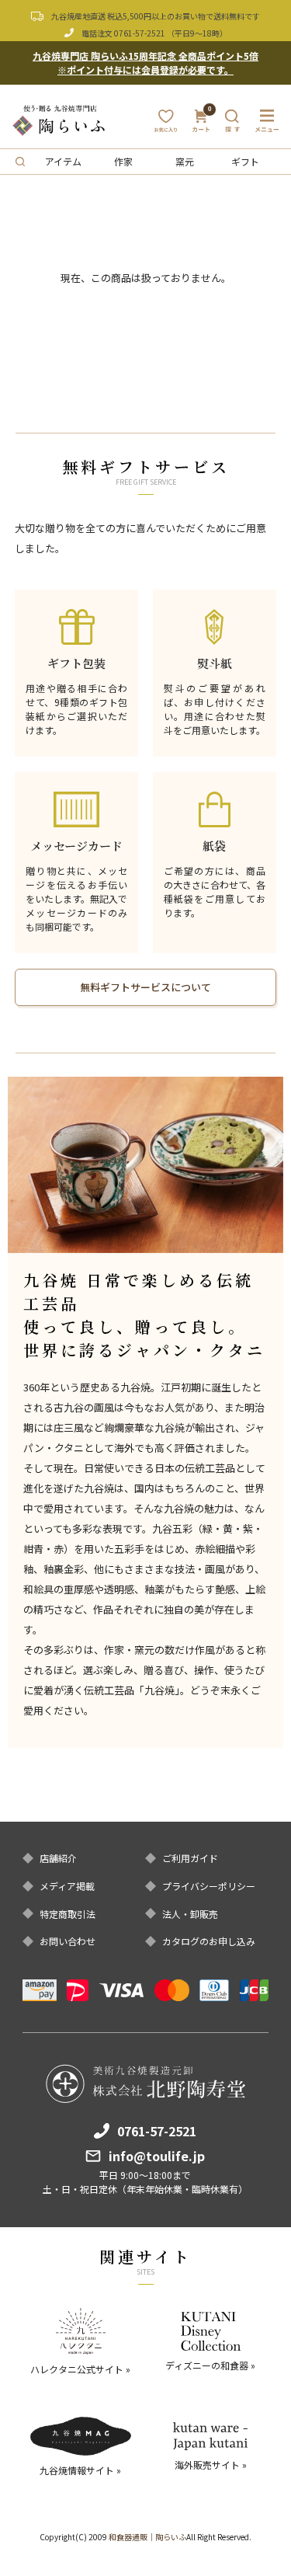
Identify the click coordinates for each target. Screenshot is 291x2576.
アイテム (63, 161)
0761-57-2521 (140, 33)
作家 (123, 161)
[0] (201, 125)
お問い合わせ (68, 1941)
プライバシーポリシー (209, 1886)
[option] (145, 1165)
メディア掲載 (67, 1886)
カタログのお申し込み (209, 1941)
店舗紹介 (58, 1858)
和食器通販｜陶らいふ (147, 2537)
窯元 (185, 161)
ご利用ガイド (190, 1858)
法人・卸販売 (190, 1914)
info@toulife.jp (157, 2156)
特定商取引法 (68, 1914)
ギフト (245, 161)
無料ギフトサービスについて (145, 987)
